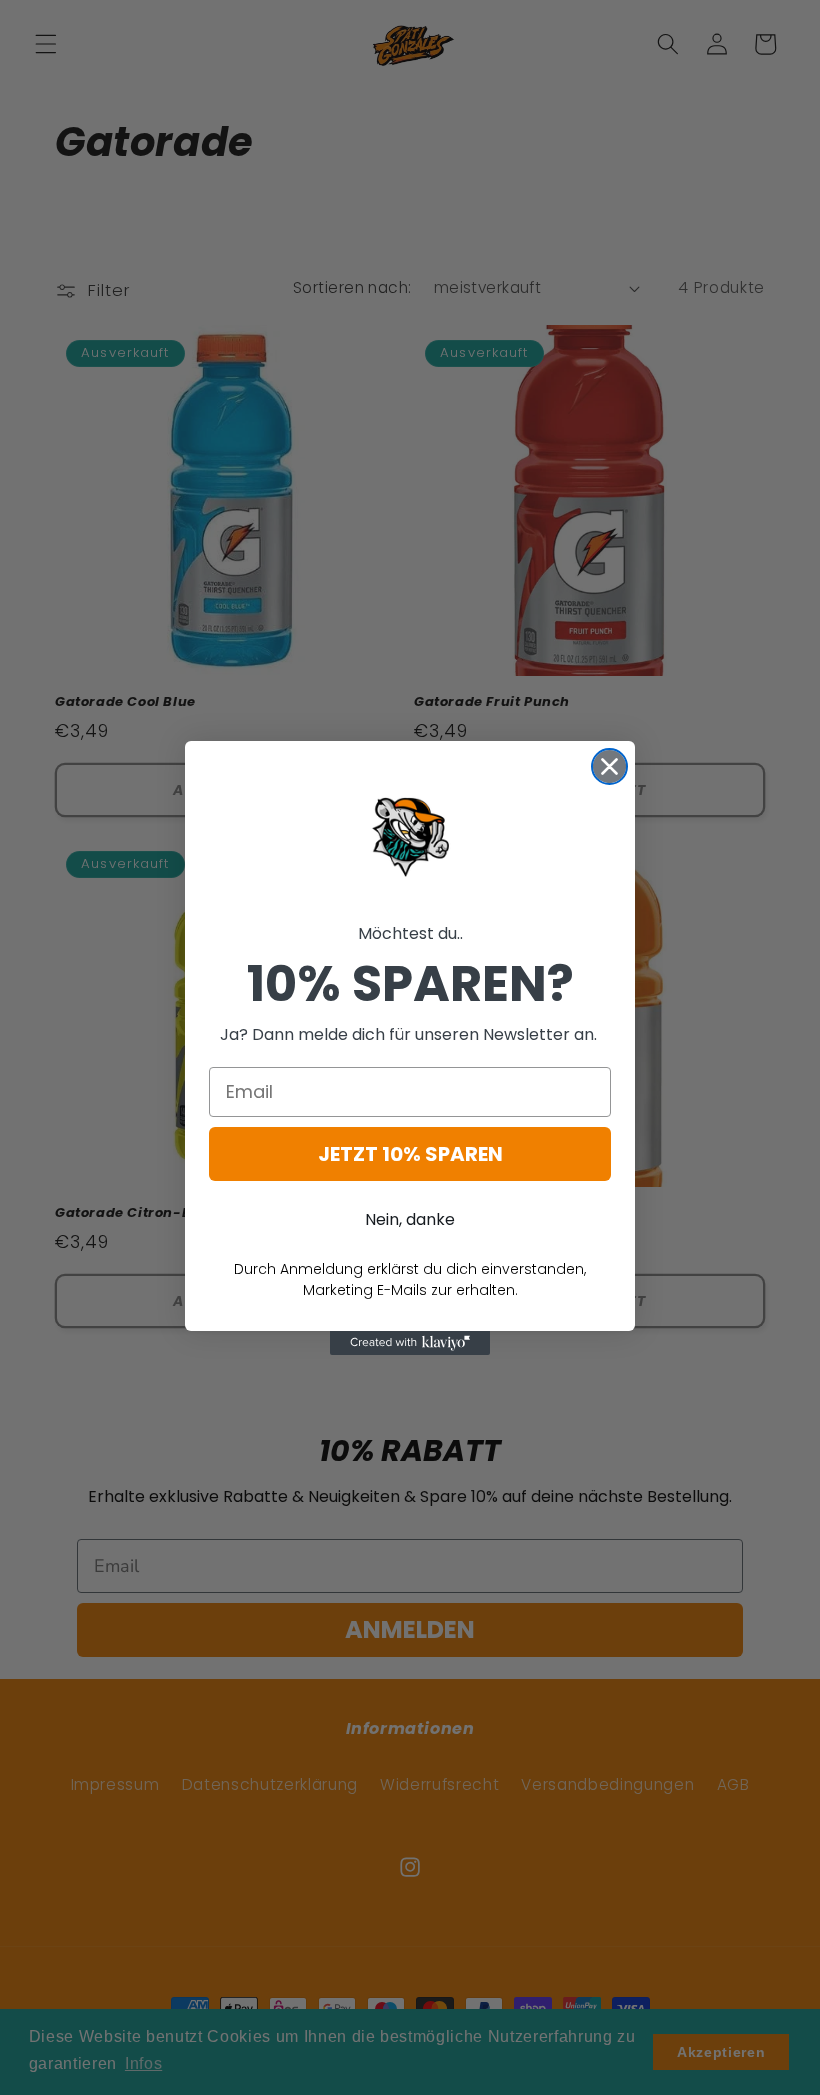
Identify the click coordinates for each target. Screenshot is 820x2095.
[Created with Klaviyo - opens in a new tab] (410, 1343)
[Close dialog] (609, 766)
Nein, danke (410, 1219)
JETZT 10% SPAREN (410, 1154)
